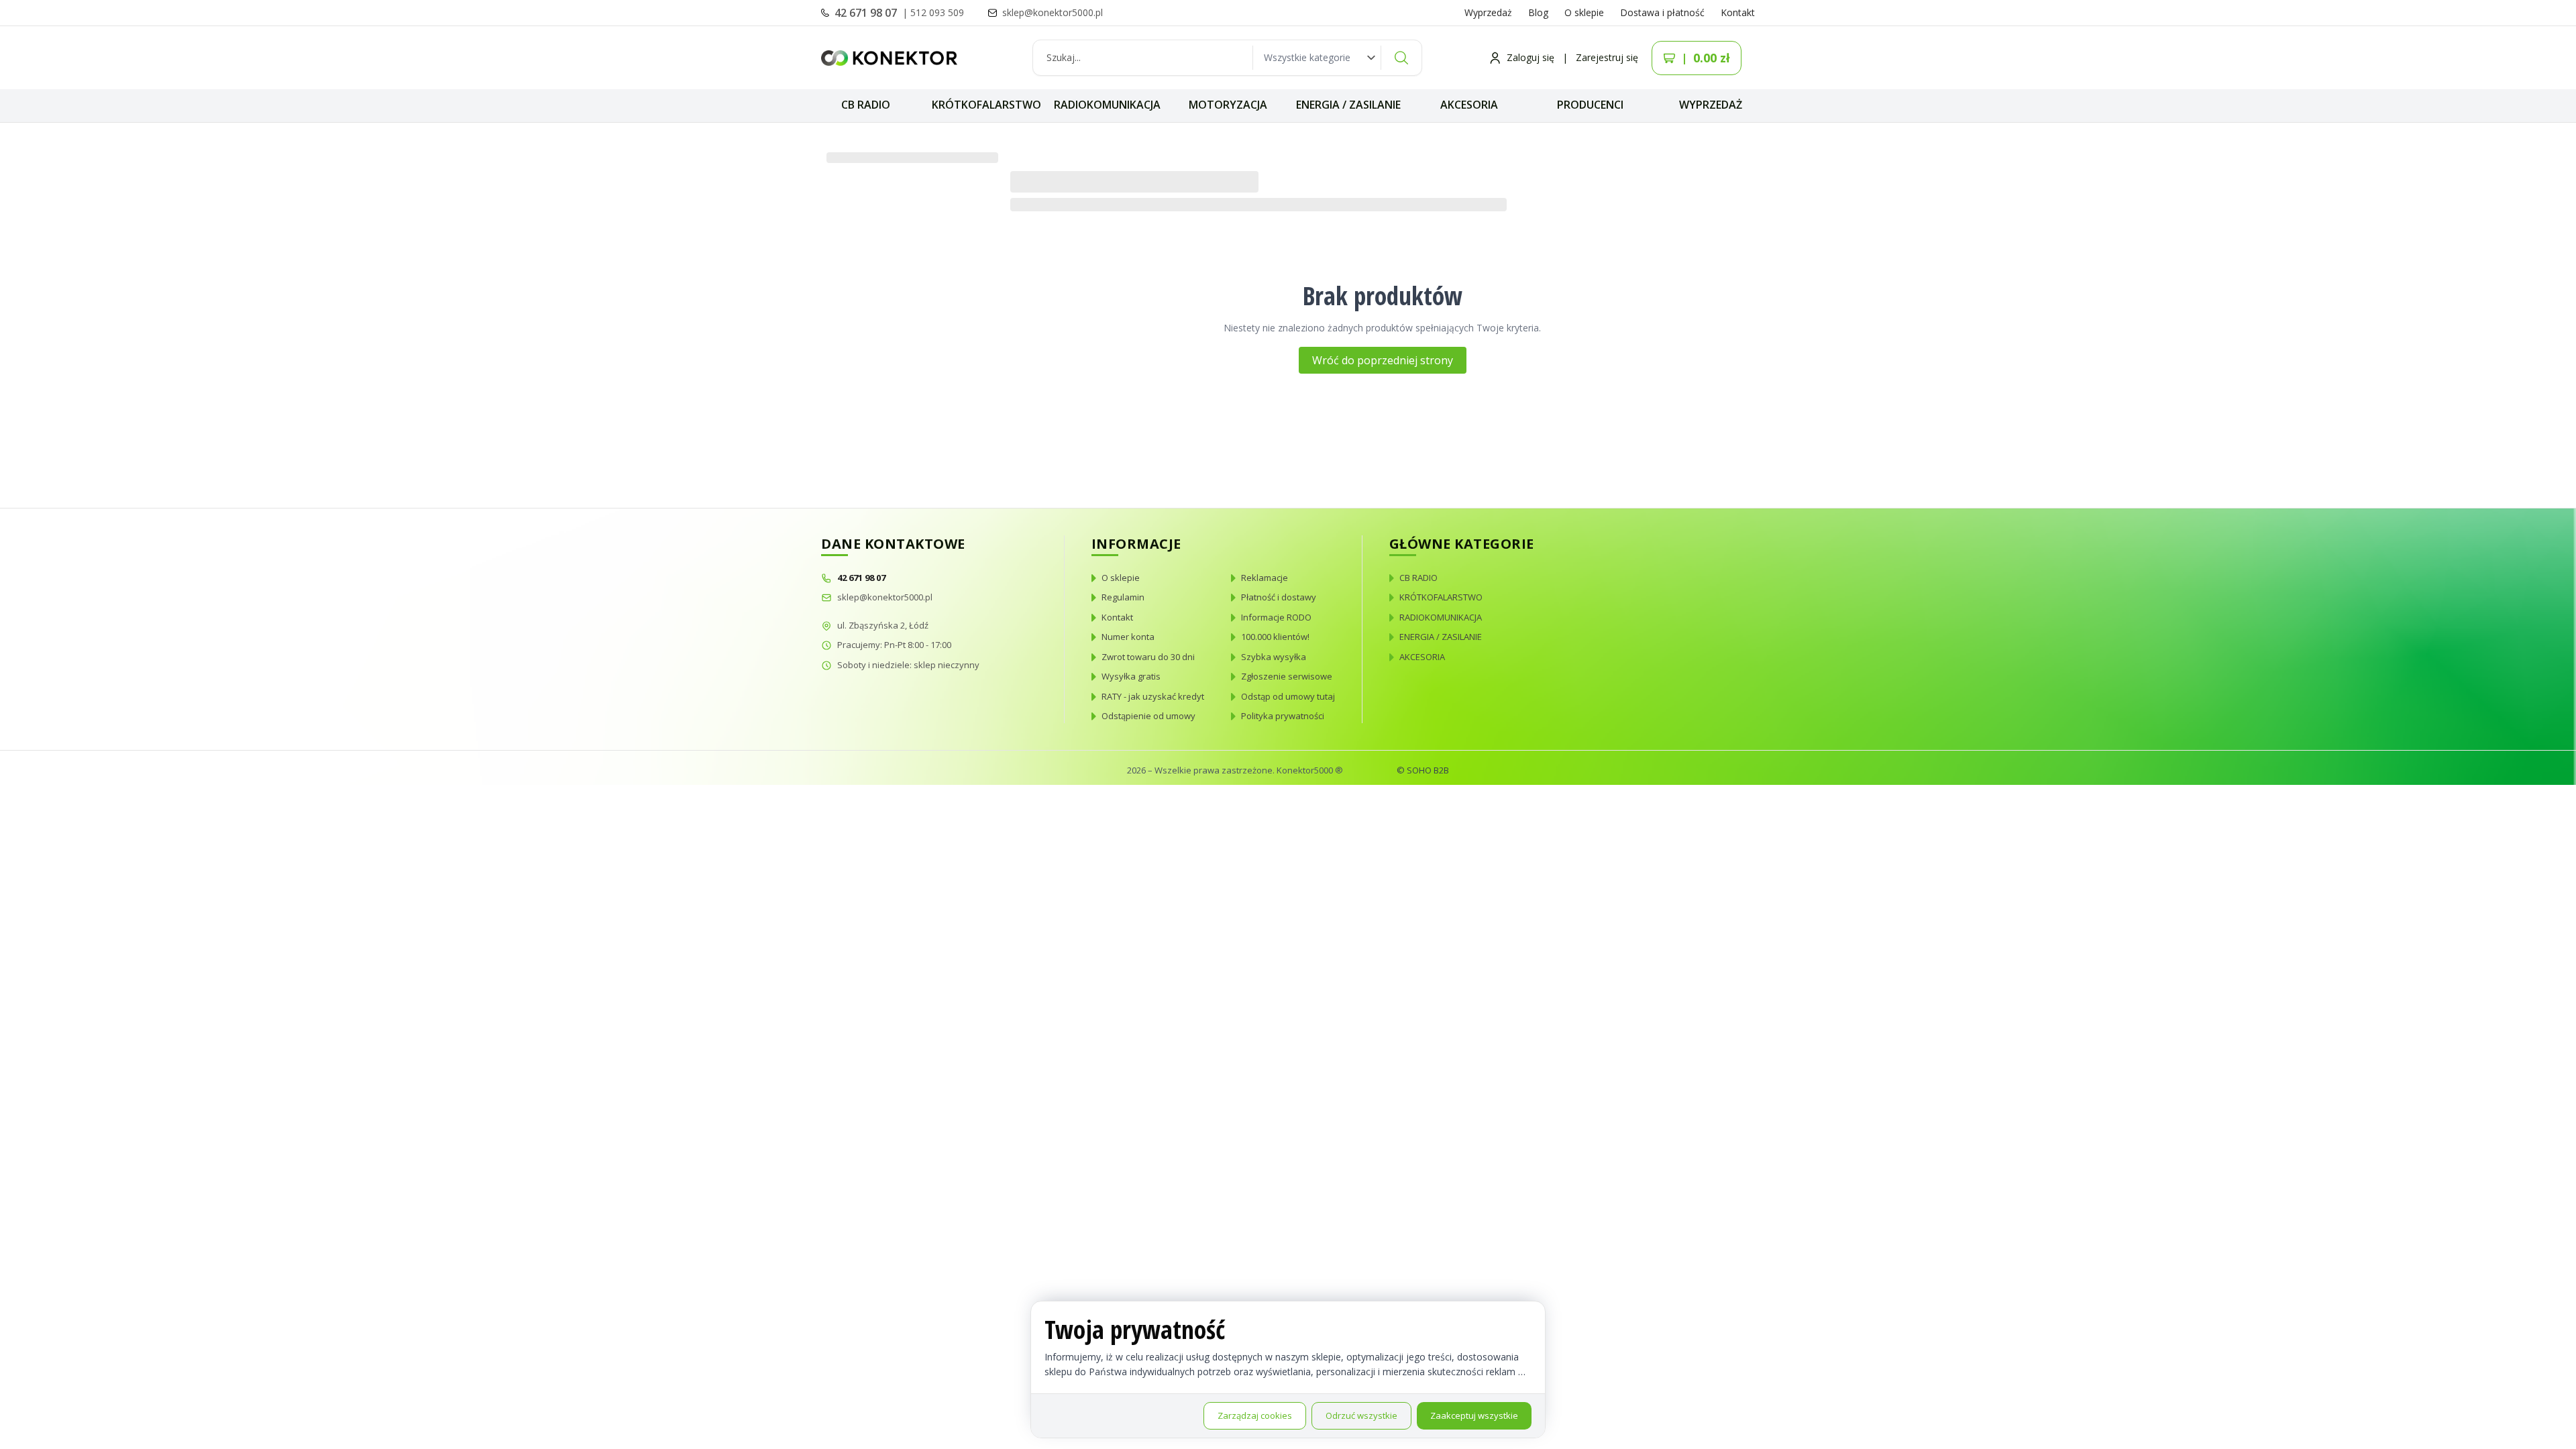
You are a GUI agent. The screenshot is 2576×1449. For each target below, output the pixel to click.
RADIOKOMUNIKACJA (1107, 105)
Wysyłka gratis (1131, 676)
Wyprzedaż (1488, 12)
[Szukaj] (1401, 58)
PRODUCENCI (1590, 105)
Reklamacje (1265, 578)
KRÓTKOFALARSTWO (986, 105)
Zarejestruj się (1607, 57)
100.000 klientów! (1275, 637)
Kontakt (1738, 12)
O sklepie (1584, 12)
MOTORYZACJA (1228, 105)
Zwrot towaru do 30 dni (1148, 657)
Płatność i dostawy (1279, 597)
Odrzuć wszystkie (1361, 1415)
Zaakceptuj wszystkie (1474, 1415)
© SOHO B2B (1423, 770)
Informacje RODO (1276, 617)
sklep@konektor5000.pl (885, 597)
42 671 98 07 (867, 13)
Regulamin (1123, 597)
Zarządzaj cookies (1255, 1415)
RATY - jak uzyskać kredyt (1153, 696)
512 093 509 (937, 12)
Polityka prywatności (1283, 716)
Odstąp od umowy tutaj (1288, 696)
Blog (1538, 12)
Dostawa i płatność (1662, 12)
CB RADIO (866, 105)
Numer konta (1128, 637)
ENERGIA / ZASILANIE (1348, 105)
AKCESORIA (1469, 105)
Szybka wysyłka (1274, 657)
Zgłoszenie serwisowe (1287, 676)
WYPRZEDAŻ (1711, 105)
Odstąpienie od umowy (1148, 716)
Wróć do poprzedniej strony (1383, 360)
